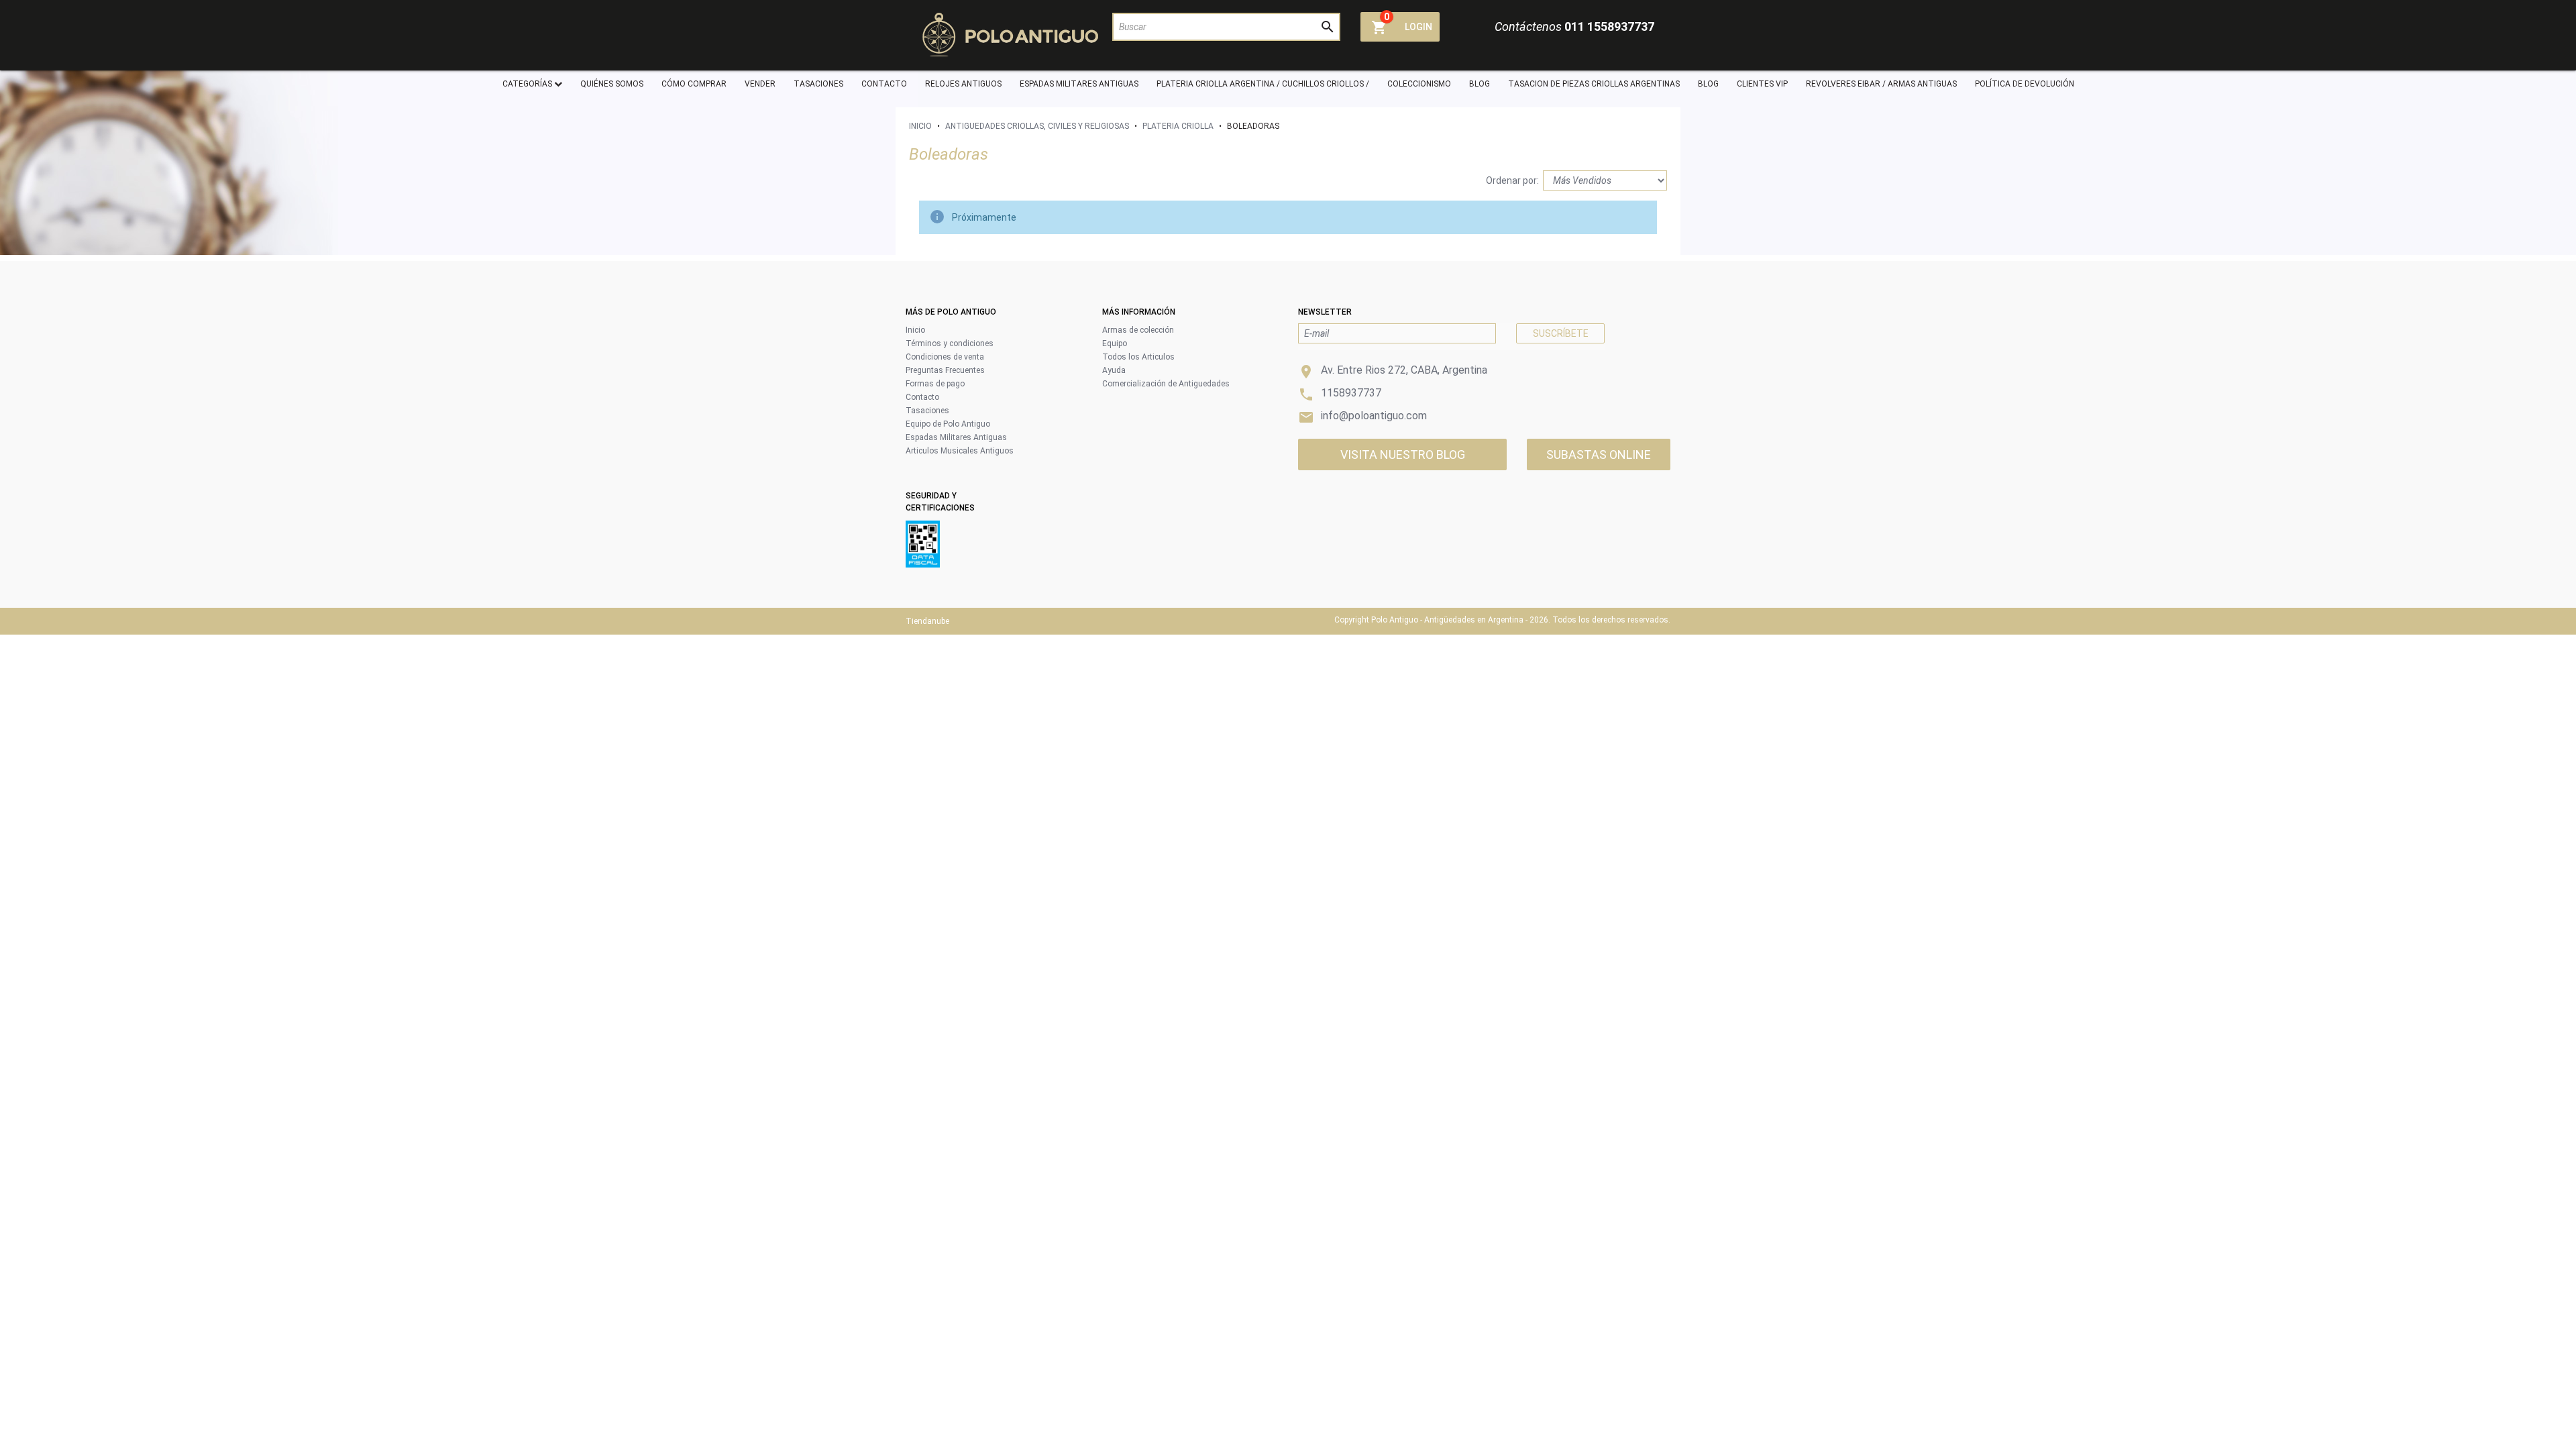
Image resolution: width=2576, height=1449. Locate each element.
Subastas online (1599, 454)
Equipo (1115, 343)
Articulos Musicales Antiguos (960, 451)
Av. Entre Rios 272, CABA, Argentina (1404, 370)
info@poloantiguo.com (1374, 416)
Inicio (920, 126)
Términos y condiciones (950, 343)
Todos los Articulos (1138, 357)
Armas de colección (1138, 330)
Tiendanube (927, 621)
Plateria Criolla (1178, 126)
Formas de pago (935, 384)
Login (1418, 27)
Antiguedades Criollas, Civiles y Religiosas (1037, 126)
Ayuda (1114, 370)
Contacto (922, 397)
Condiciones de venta (945, 357)
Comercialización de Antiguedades (1166, 384)
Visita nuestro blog (1403, 454)
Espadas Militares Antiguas (956, 437)
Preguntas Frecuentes (945, 370)
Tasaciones (927, 411)
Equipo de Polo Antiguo (948, 424)
